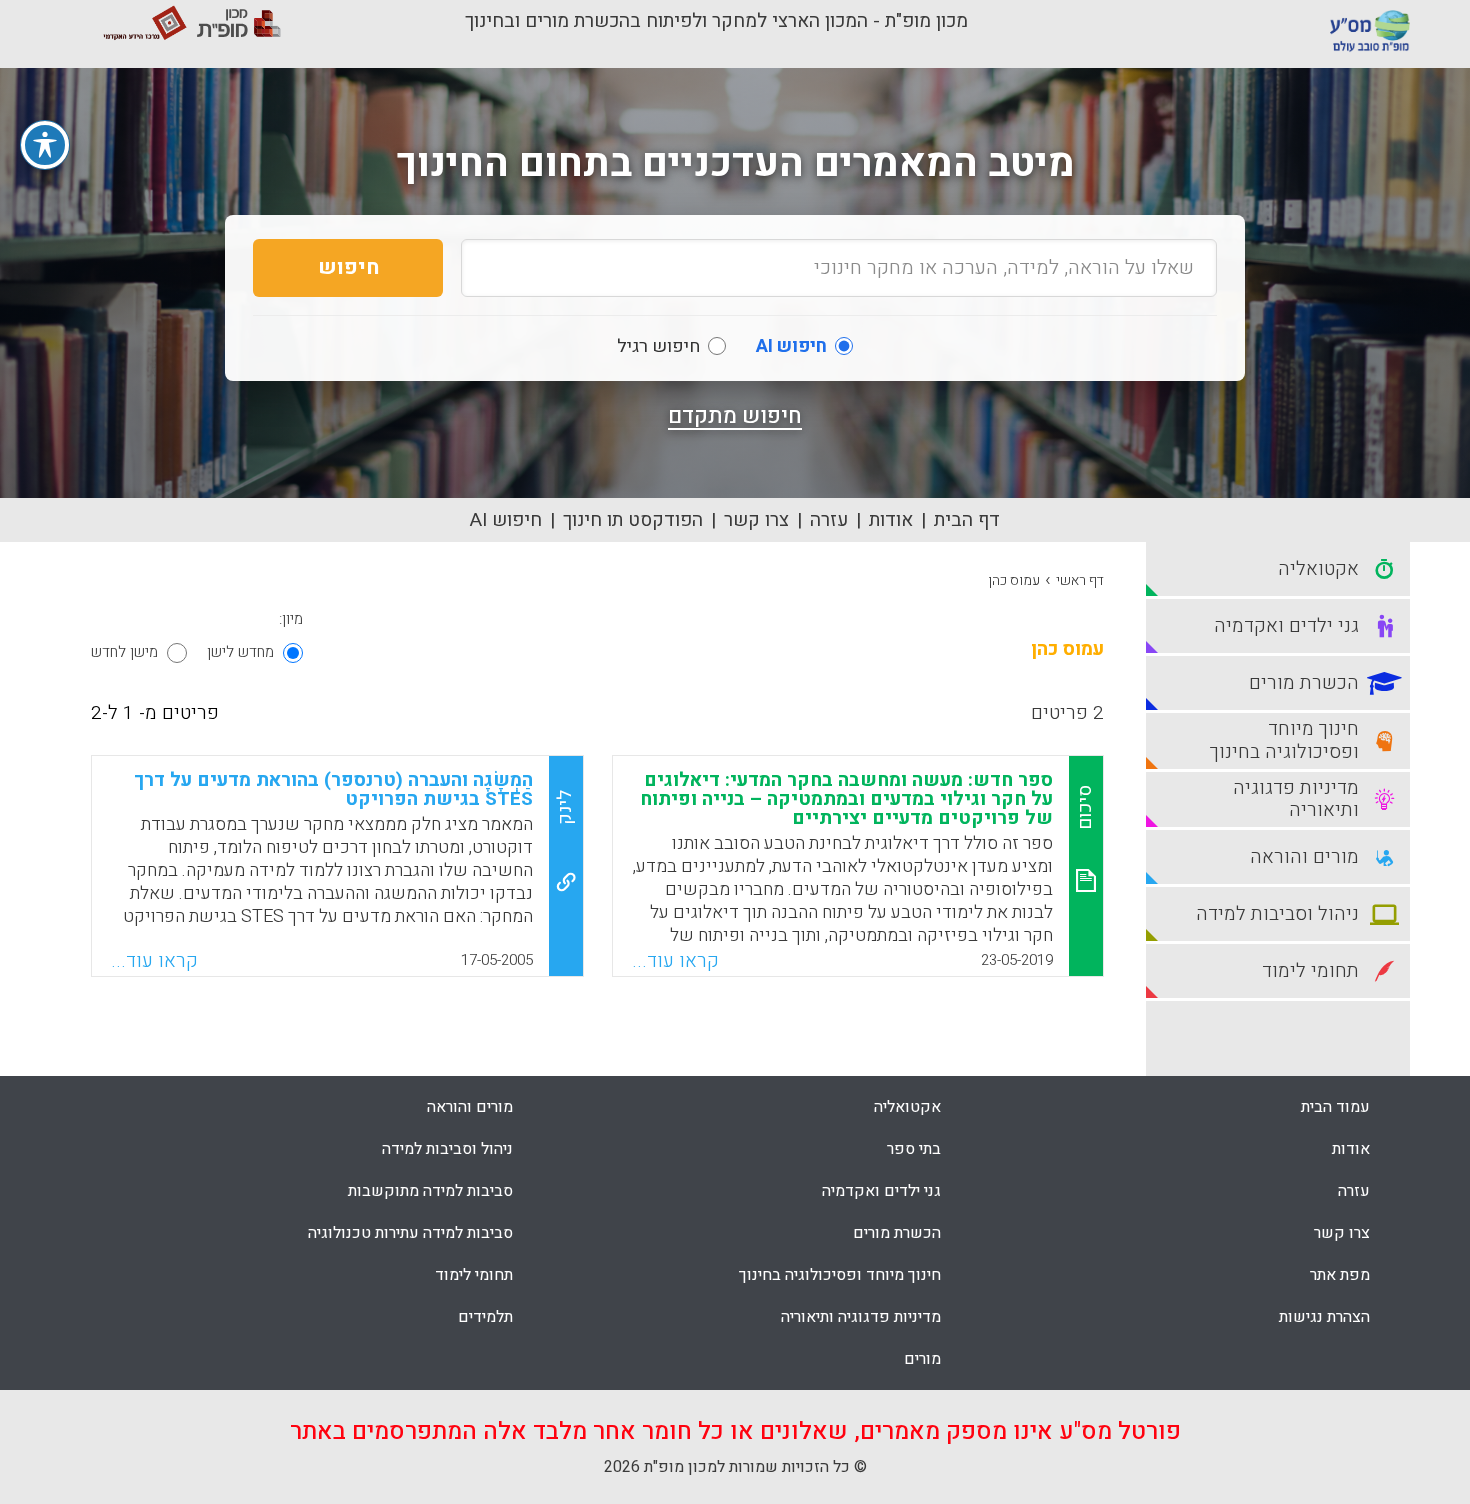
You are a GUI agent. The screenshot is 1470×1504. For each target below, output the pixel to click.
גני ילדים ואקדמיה (881, 1191)
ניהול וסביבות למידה (447, 1149)
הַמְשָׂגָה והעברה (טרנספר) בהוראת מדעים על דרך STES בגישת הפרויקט (333, 789)
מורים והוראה (470, 1107)
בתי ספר (914, 1149)
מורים (922, 1359)
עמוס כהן (1014, 580)
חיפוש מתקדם (735, 416)
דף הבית (967, 520)
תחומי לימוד (474, 1275)
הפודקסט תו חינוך (633, 520)
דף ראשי (1080, 580)
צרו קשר (756, 520)
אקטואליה (907, 1107)
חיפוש (348, 267)
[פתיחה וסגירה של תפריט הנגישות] (45, 145)
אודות (891, 520)
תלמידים (485, 1317)
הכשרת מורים (897, 1233)
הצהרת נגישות (1324, 1317)
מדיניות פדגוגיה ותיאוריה (861, 1317)
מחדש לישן (240, 652)
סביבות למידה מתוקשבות (430, 1191)
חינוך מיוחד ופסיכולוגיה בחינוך (840, 1275)
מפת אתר (1340, 1275)
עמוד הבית (1335, 1107)
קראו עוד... (675, 961)
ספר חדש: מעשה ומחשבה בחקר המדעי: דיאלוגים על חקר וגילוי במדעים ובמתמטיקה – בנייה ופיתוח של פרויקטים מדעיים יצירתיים (846, 799)
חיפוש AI (506, 520)
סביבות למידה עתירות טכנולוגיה (410, 1233)
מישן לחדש (124, 652)
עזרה (829, 520)
